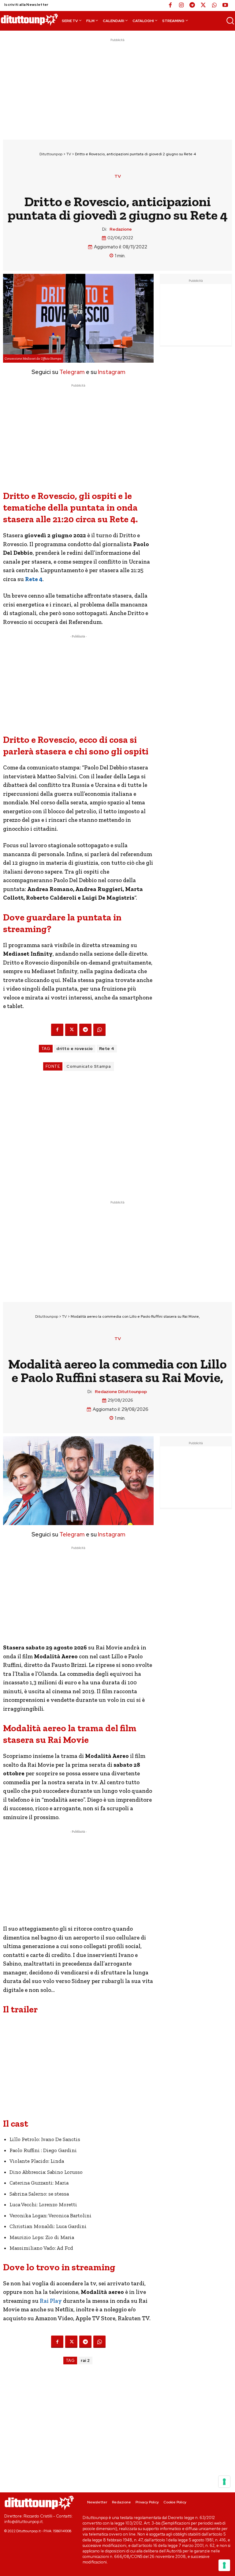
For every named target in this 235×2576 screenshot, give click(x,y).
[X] (203, 6)
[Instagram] (181, 6)
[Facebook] (170, 6)
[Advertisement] (117, 86)
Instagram (112, 372)
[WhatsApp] (214, 6)
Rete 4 (107, 1049)
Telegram (71, 372)
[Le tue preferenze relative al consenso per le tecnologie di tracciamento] (224, 2565)
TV (69, 154)
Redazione (121, 229)
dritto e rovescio (75, 1049)
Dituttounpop (51, 154)
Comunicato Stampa (89, 1066)
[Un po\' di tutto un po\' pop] (29, 20)
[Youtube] (225, 6)
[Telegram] (192, 6)
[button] (230, 21)
